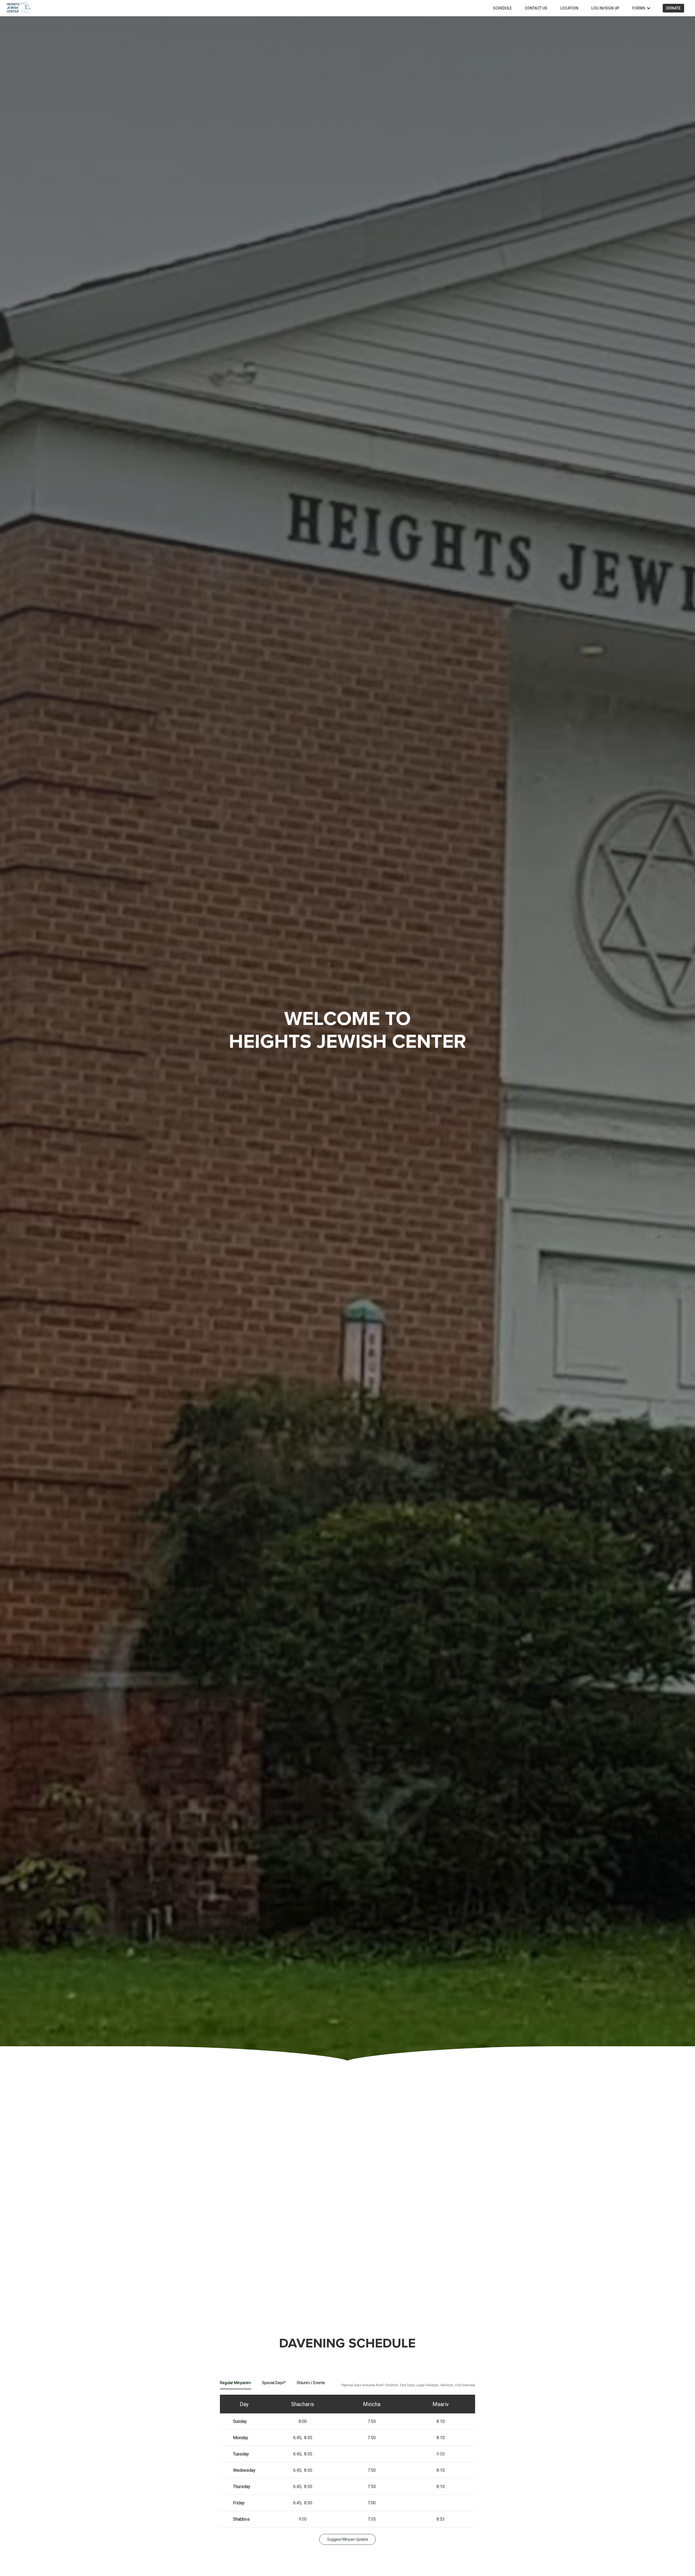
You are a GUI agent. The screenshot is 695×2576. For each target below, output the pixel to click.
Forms (639, 8)
